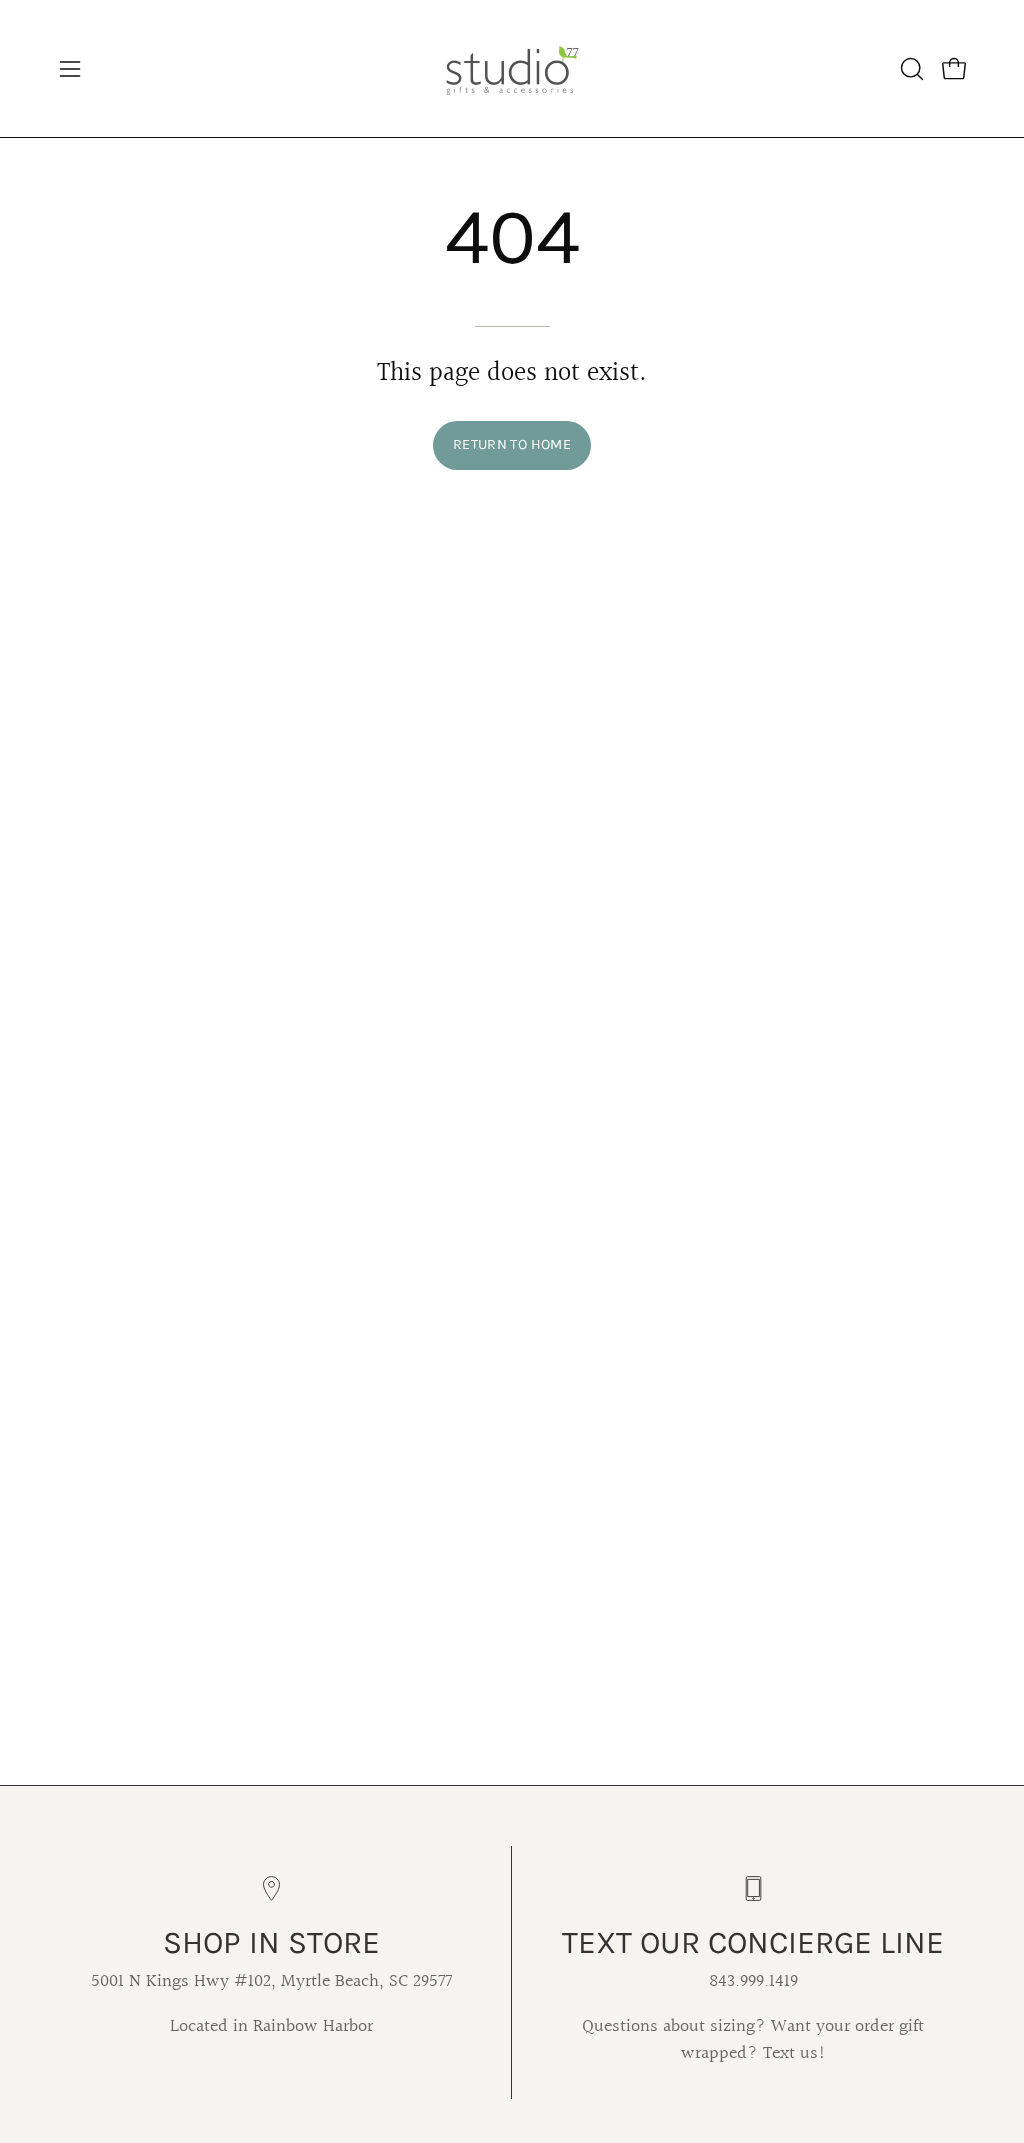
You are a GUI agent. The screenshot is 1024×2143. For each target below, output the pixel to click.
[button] (910, 69)
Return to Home (512, 444)
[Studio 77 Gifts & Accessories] (512, 68)
